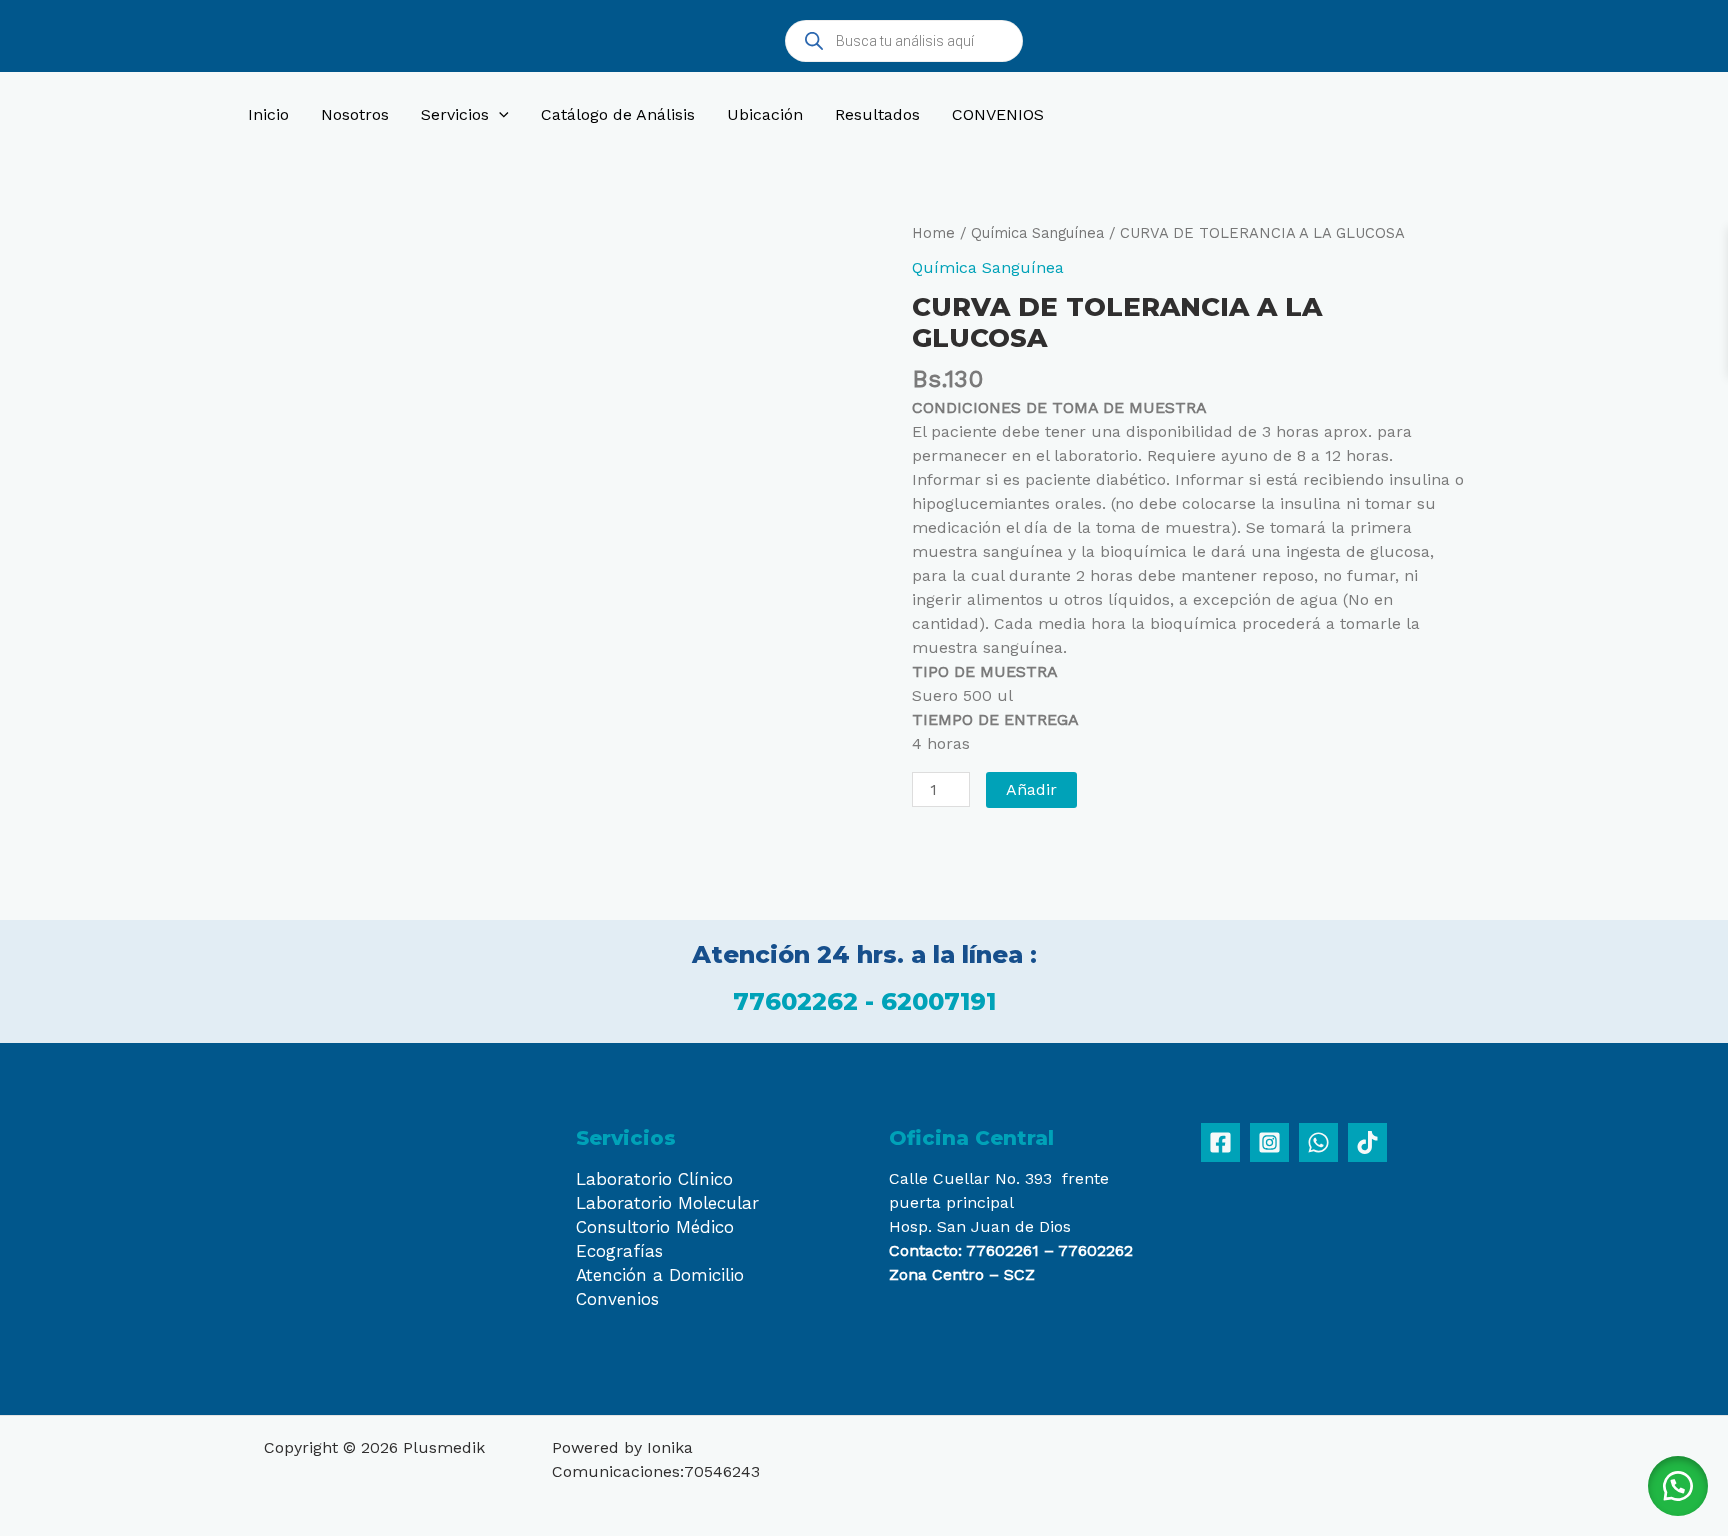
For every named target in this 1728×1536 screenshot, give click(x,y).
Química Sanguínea (1037, 233)
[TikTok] (1367, 1142)
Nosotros (355, 114)
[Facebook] (1220, 1142)
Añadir (1031, 789)
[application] (499, 115)
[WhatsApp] (1318, 1142)
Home (933, 233)
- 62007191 (930, 1001)
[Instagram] (1269, 1142)
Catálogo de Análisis (618, 114)
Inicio (268, 114)
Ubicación (765, 114)
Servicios (455, 114)
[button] (1678, 1486)
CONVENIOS (998, 114)
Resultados (877, 114)
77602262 (799, 1001)
